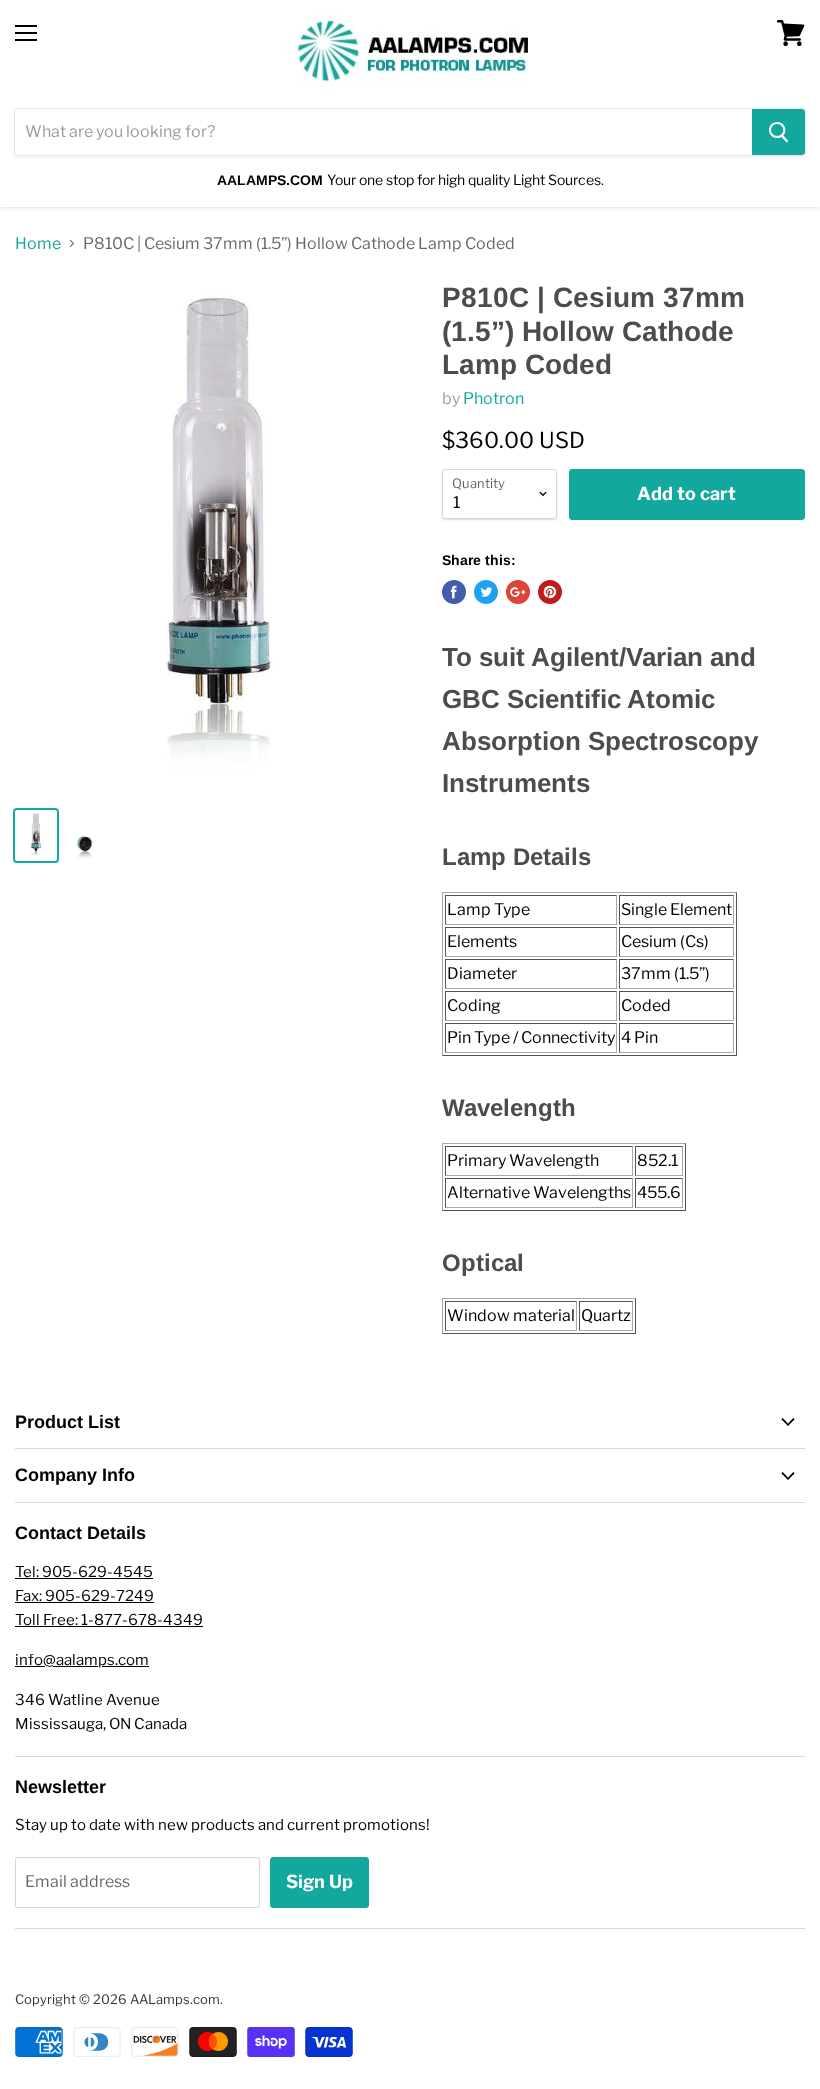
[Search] (778, 132)
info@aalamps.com (82, 1660)
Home (38, 244)
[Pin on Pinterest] (550, 592)
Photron (493, 398)
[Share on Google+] (518, 592)
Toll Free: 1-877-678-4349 (109, 1620)
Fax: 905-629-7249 (84, 1596)
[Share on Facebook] (454, 592)
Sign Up (319, 1881)
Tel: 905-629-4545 (84, 1572)
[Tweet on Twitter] (486, 592)
